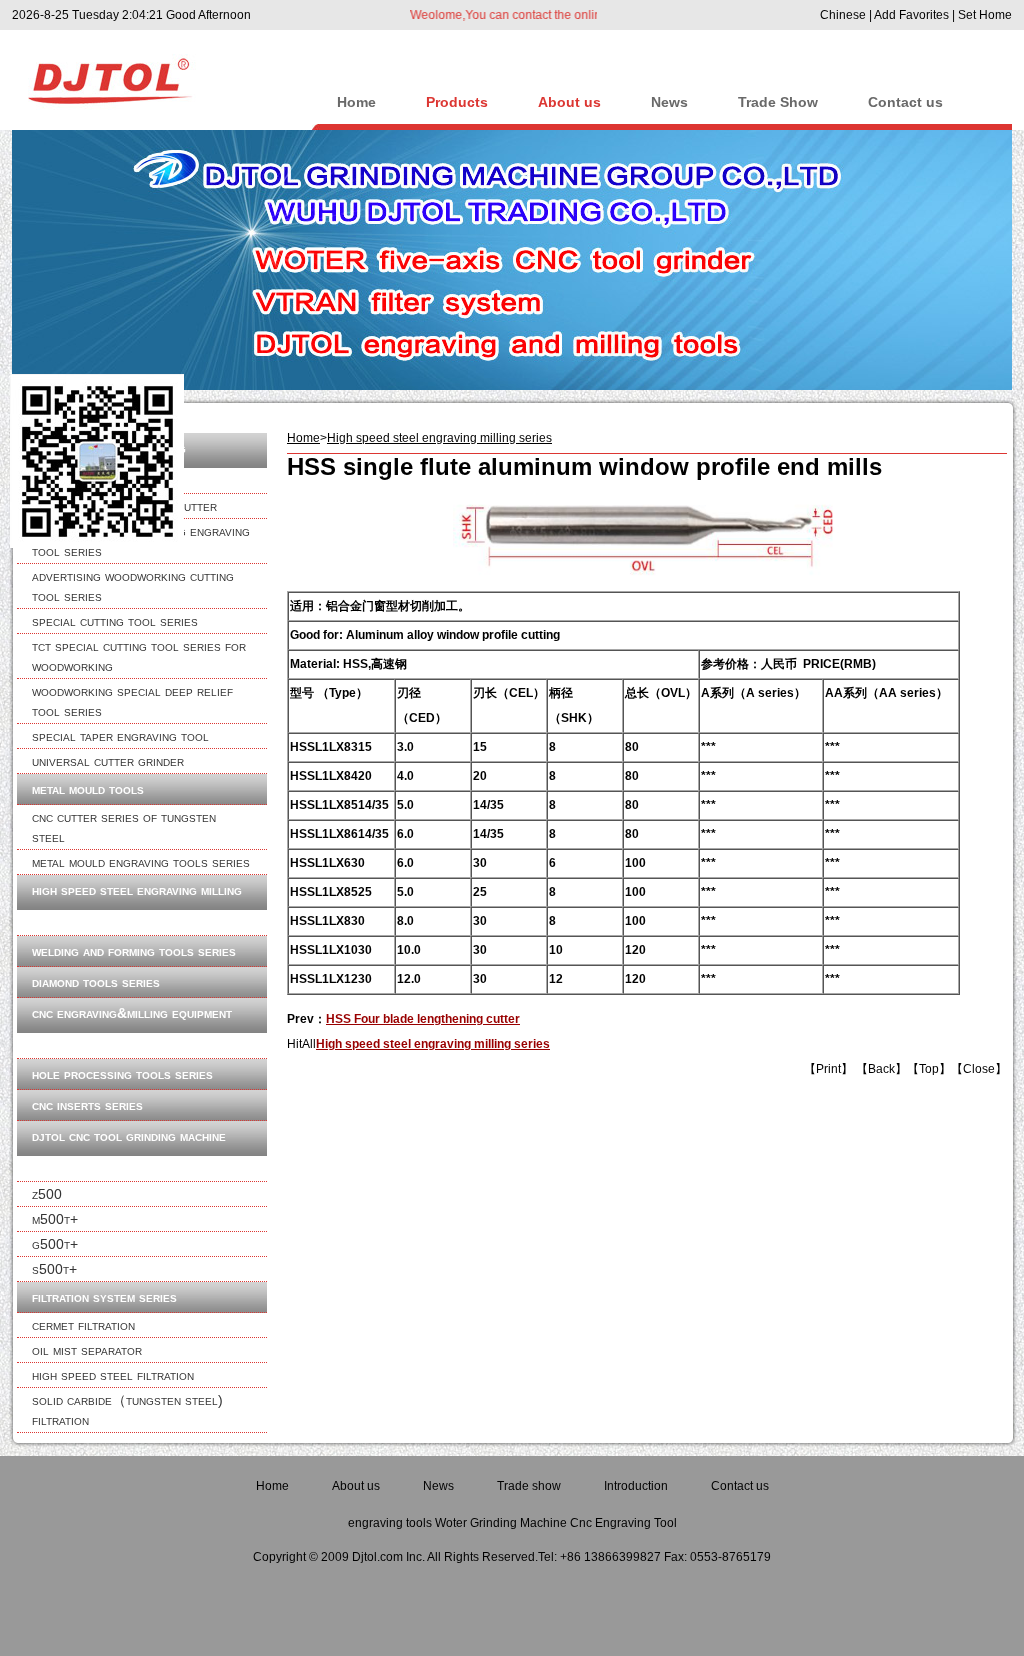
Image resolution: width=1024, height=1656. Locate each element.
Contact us (905, 102)
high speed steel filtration (113, 1375)
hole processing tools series (122, 1074)
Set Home (985, 15)
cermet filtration (83, 1325)
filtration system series (104, 1297)
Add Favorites (911, 15)
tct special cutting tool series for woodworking (139, 656)
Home (356, 102)
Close (979, 1069)
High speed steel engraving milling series (439, 438)
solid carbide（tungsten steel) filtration (127, 1410)
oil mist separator (87, 1350)
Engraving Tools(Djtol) (149, 75)
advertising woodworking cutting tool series (133, 586)
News (669, 102)
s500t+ (54, 1269)
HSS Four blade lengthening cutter (423, 1019)
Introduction (636, 1486)
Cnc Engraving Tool (623, 1523)
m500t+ (55, 1219)
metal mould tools (88, 789)
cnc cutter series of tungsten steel (124, 827)
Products (457, 102)
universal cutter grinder (108, 761)
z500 (47, 1194)
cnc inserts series (87, 1105)
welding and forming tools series (134, 951)
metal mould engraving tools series (141, 862)
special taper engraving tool (120, 736)
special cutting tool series (115, 621)
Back (881, 1069)
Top (929, 1069)
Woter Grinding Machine (501, 1523)
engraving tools (390, 1523)
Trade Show (778, 102)
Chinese (843, 15)
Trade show (529, 1486)
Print (828, 1069)
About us (569, 102)
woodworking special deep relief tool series (132, 701)
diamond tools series (96, 982)
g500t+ (55, 1244)
